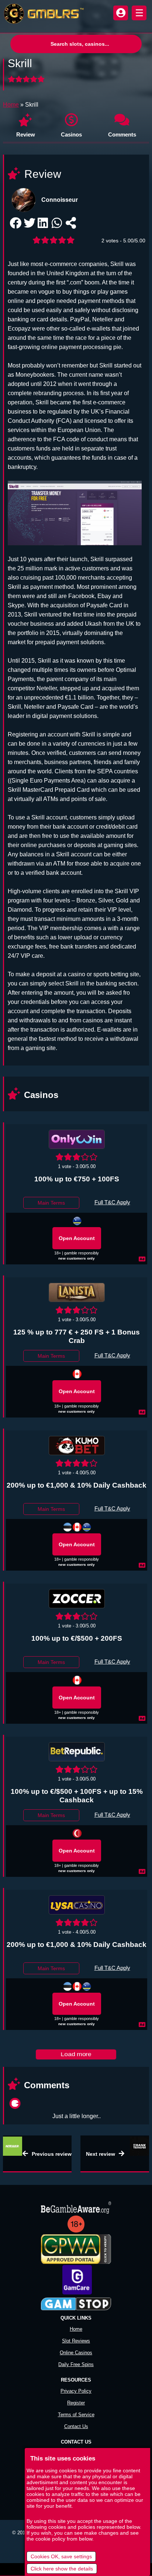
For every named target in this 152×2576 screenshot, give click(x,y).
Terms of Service (76, 2415)
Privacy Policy (76, 2391)
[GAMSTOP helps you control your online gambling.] (76, 2304)
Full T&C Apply (112, 1202)
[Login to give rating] (27, 79)
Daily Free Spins (76, 2364)
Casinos (71, 134)
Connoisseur (60, 200)
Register (76, 2403)
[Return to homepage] (42, 14)
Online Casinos (76, 2353)
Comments (122, 134)
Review (26, 134)
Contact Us (76, 2426)
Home (11, 105)
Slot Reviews (76, 2341)
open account (77, 1238)
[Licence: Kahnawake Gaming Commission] (77, 1527)
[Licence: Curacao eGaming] (77, 1221)
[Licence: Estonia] (68, 1527)
